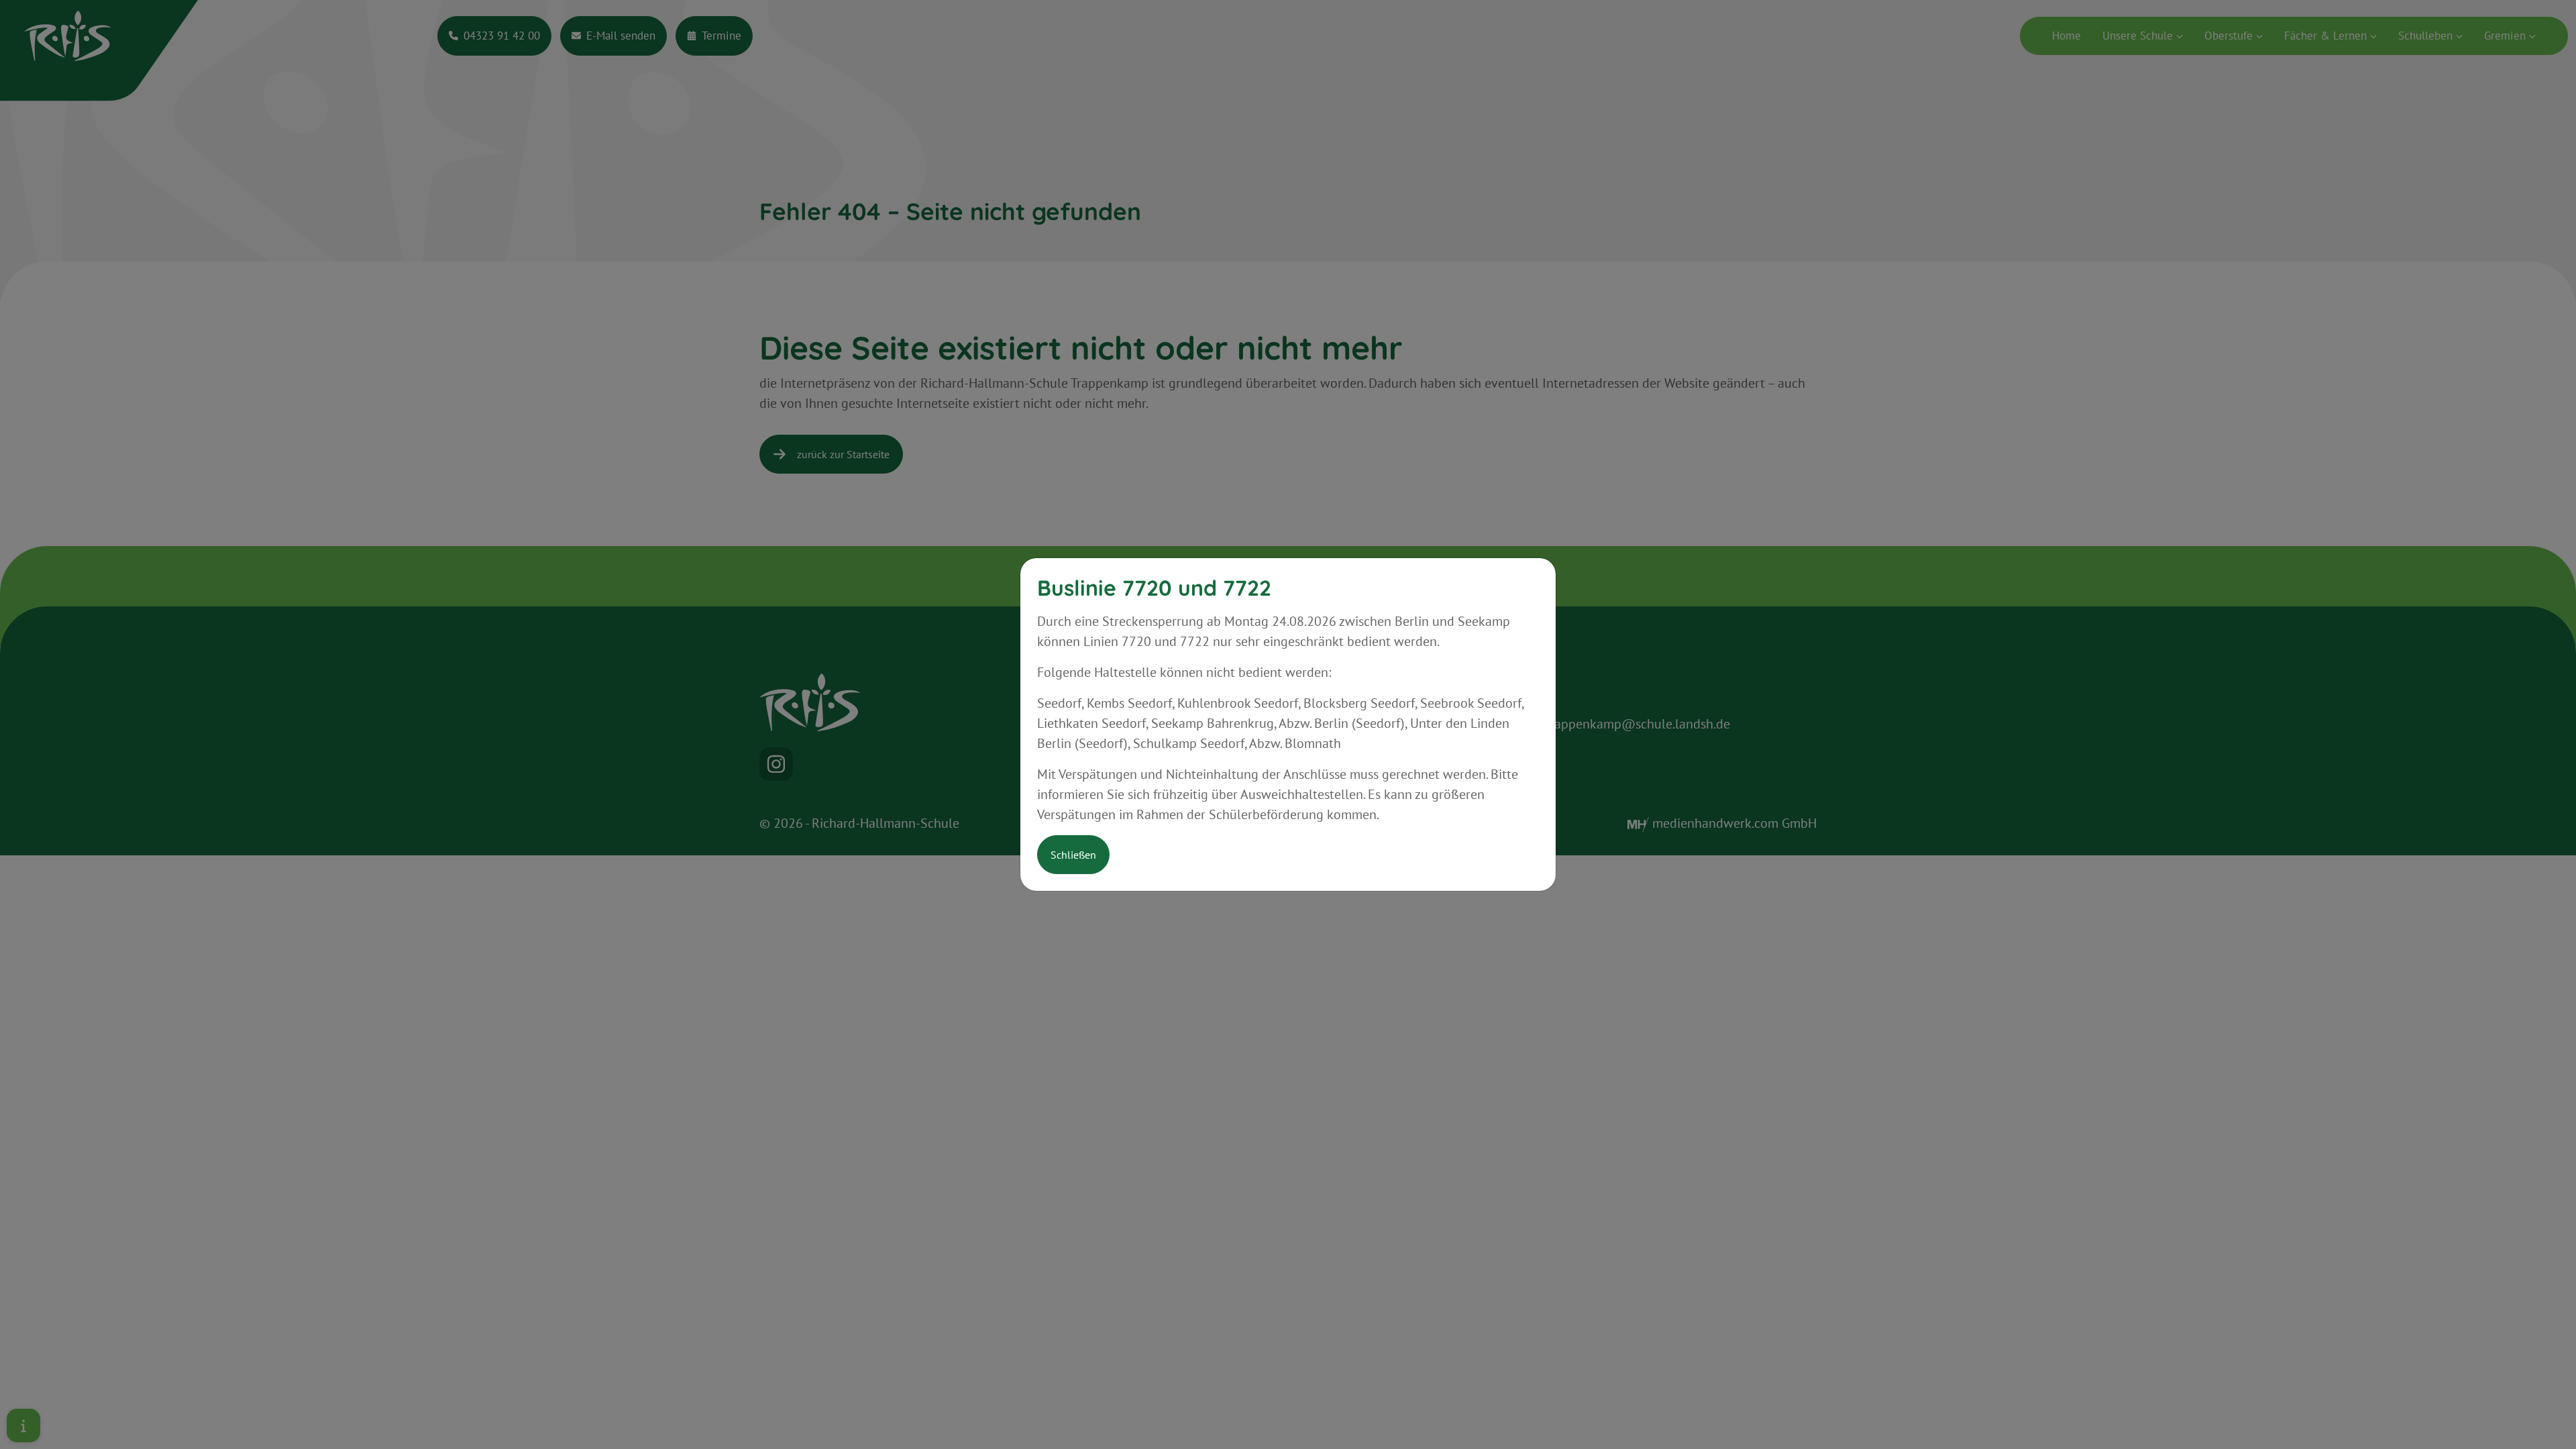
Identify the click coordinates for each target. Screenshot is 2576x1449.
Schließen (1073, 855)
